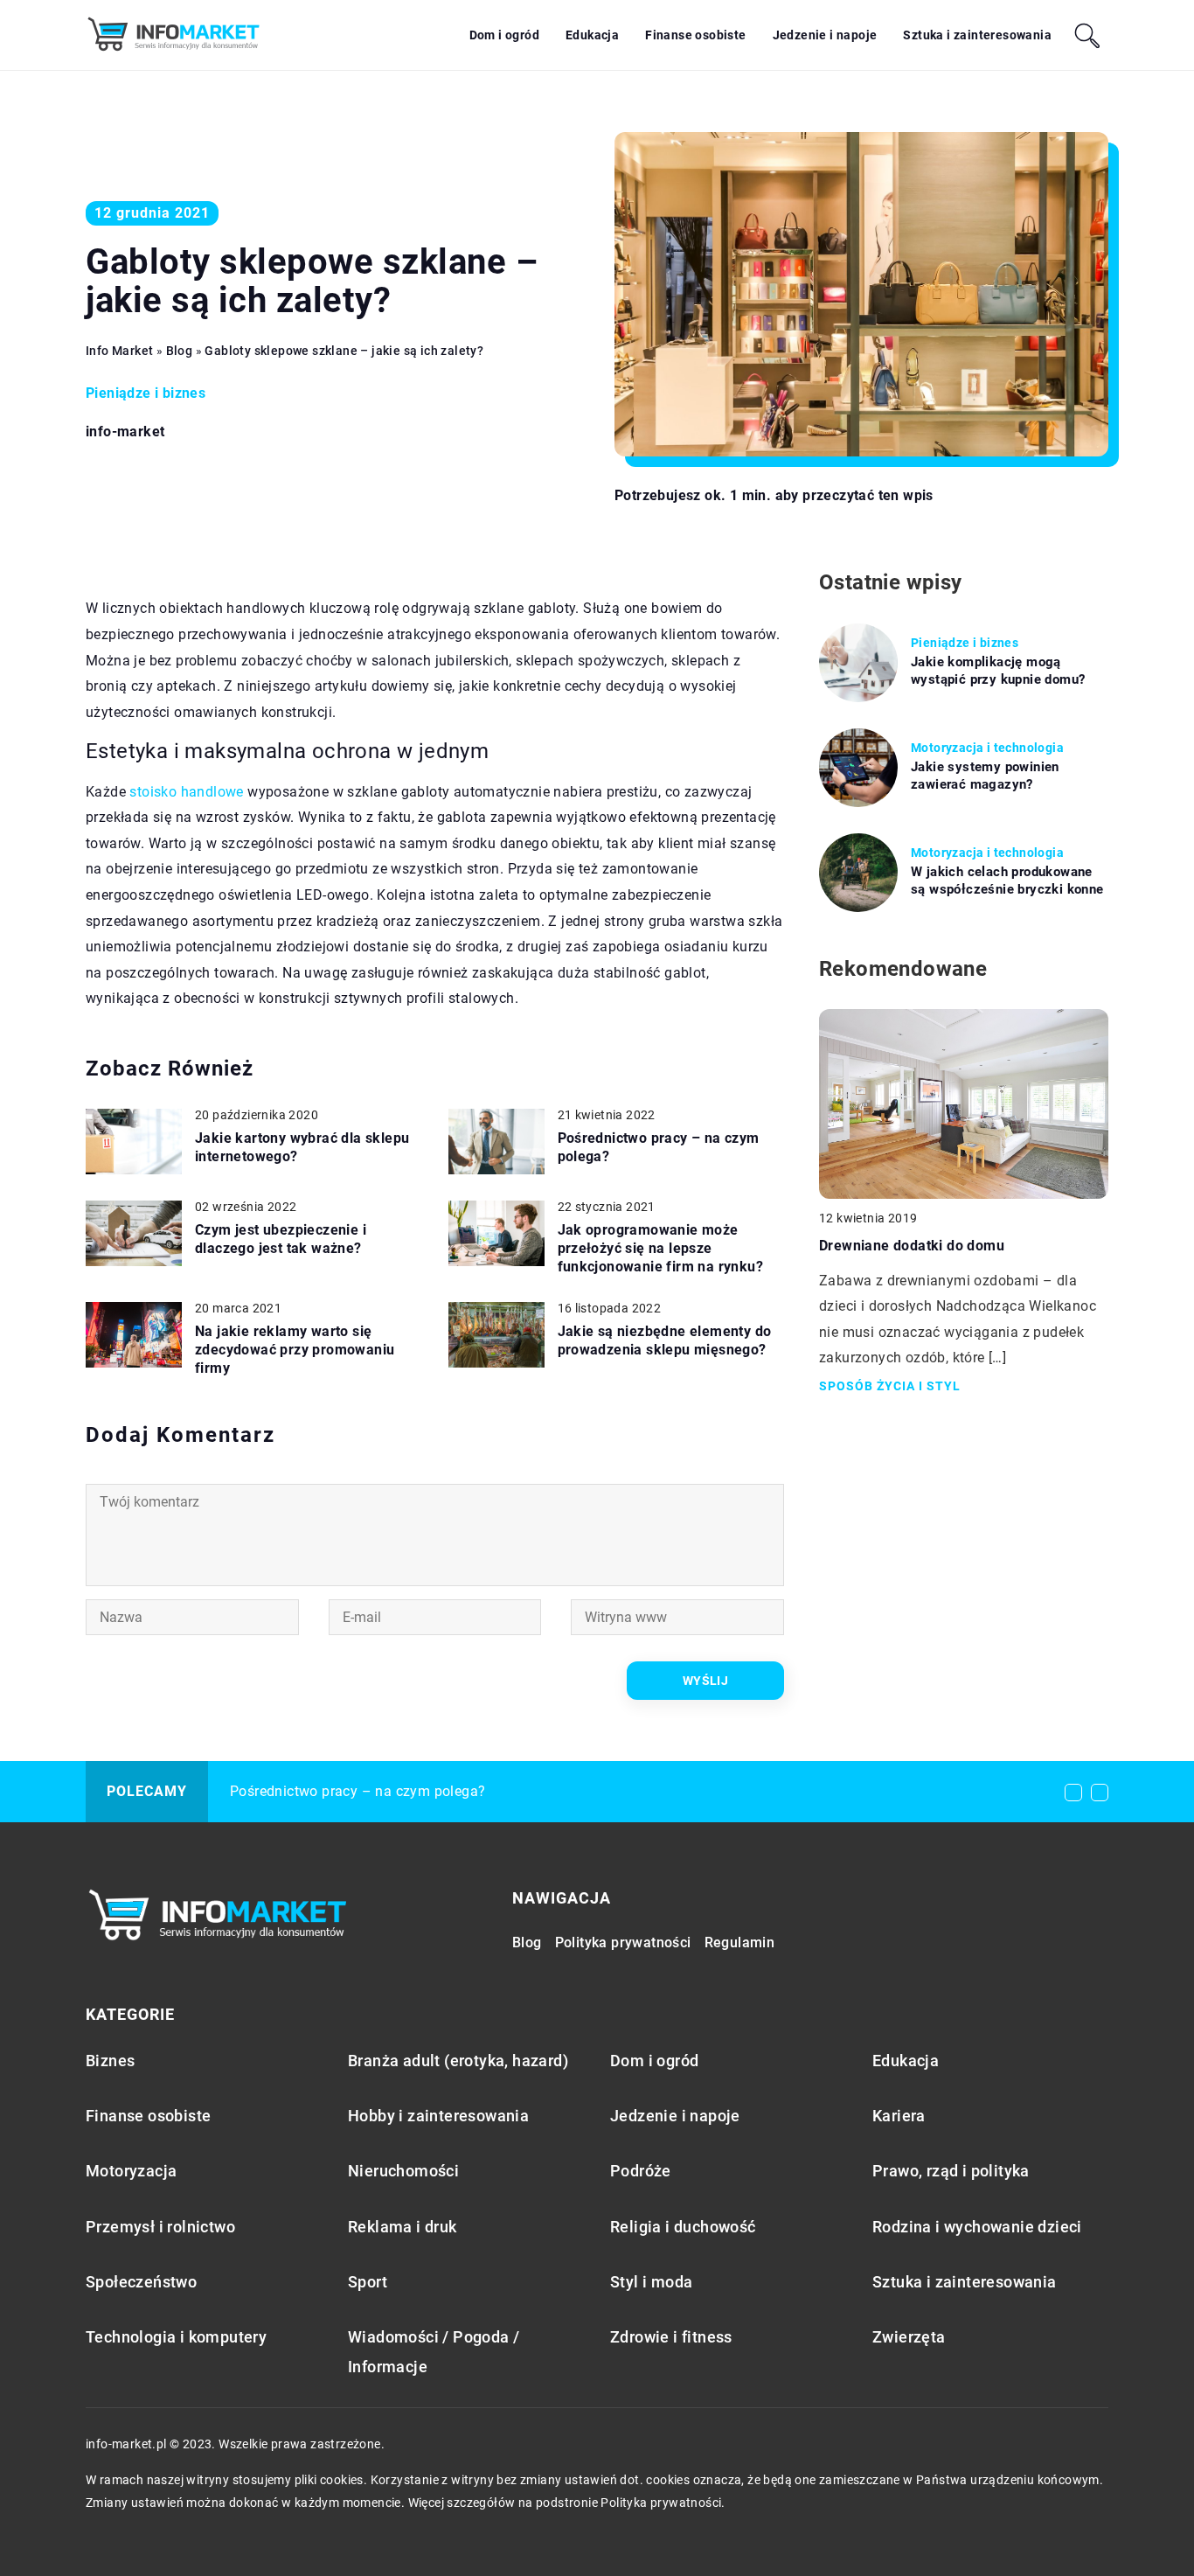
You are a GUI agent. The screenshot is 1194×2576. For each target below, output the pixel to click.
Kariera (899, 2116)
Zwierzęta (909, 2337)
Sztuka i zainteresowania (977, 35)
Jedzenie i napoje (825, 35)
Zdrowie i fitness (671, 2337)
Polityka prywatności (623, 1942)
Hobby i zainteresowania (438, 2116)
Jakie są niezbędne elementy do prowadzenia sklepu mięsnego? (665, 1340)
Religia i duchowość (683, 2227)
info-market (125, 432)
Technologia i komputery (176, 2337)
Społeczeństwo (141, 2282)
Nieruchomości (403, 2171)
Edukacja (592, 35)
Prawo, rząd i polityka (951, 2171)
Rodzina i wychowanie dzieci (977, 2227)
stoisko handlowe (186, 792)
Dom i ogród (504, 35)
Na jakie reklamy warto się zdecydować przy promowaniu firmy (295, 1350)
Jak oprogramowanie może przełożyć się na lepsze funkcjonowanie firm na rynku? (661, 1248)
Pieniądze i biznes (146, 393)
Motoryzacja (131, 2171)
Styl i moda (651, 2282)
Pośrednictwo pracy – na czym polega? (659, 1147)
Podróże (641, 2171)
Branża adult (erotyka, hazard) (458, 2061)
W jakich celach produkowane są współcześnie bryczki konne (1007, 881)
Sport (368, 2282)
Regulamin (740, 1942)
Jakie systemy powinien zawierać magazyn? (985, 776)
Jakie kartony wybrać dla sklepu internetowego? (302, 1147)
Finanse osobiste (695, 35)
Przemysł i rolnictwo (160, 2227)
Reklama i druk (403, 2227)
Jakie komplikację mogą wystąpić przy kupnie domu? (998, 671)
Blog (527, 1942)
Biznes (110, 2061)
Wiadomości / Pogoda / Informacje (434, 2351)
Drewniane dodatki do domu (912, 1246)
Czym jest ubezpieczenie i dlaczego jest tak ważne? (281, 1239)
